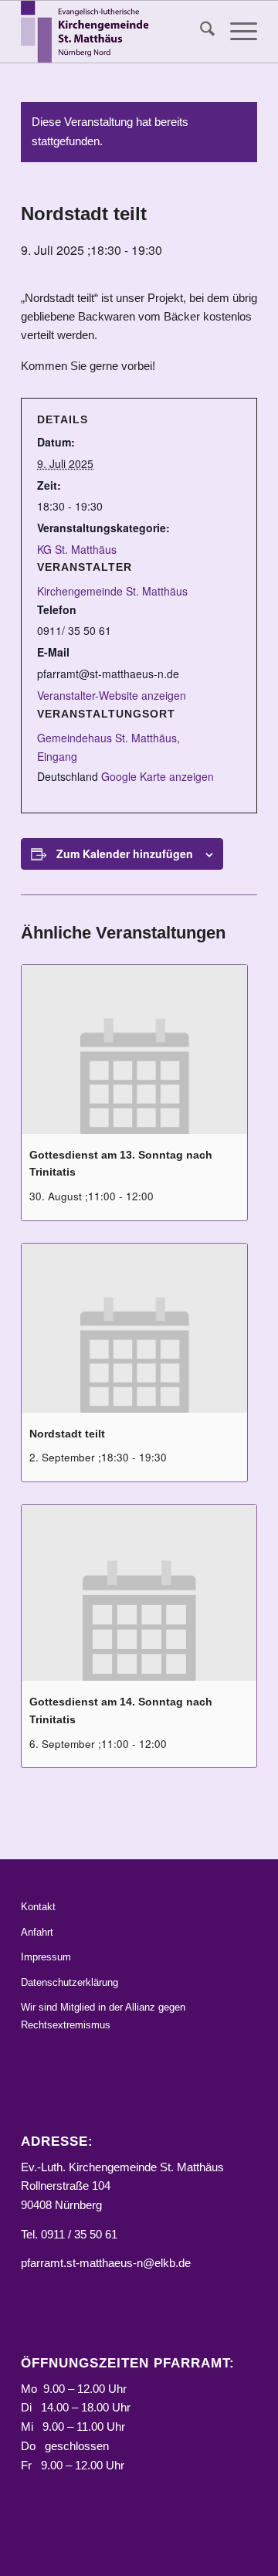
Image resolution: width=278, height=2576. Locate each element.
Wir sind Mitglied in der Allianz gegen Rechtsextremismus (103, 2016)
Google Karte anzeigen (158, 776)
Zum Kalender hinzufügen (125, 854)
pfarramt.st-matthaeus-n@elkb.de (106, 2263)
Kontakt (38, 1907)
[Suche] (200, 32)
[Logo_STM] (115, 32)
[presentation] (134, 1049)
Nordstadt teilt (67, 1434)
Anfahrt (37, 1932)
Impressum (46, 1957)
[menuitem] (200, 32)
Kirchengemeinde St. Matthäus (112, 591)
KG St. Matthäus (77, 549)
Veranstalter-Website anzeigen (112, 695)
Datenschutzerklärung (69, 1982)
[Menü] (236, 32)
